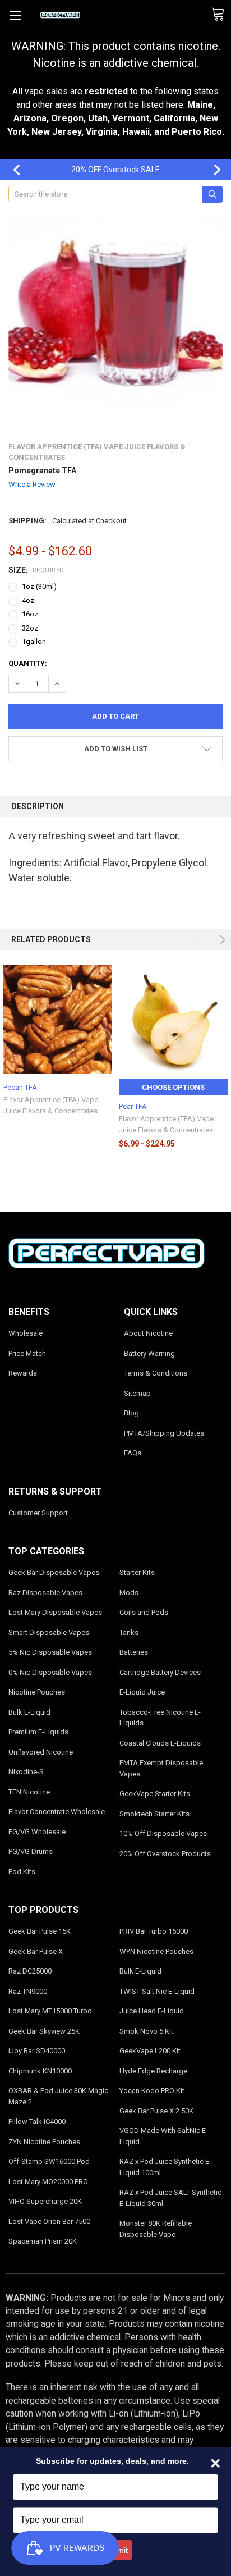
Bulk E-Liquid (29, 1712)
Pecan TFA (20, 1087)
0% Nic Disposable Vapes (50, 1672)
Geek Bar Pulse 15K (40, 1931)
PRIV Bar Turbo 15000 (154, 1931)
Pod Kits (22, 1872)
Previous (11, 170)
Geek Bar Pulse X (36, 1951)
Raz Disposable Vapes (45, 1593)
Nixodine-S (26, 1772)
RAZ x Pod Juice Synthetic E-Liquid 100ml (165, 2167)
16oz (30, 614)
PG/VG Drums (31, 1851)
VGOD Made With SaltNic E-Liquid (164, 2136)
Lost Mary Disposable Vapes (55, 1612)
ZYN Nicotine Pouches (44, 2142)
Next (211, 170)
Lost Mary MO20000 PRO (48, 2182)
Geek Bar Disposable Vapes (54, 1572)
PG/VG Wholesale (37, 1832)
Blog (131, 1413)
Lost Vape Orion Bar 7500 (49, 2221)
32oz (30, 628)
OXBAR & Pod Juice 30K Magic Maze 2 (58, 2096)
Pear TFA (133, 1106)
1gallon (34, 641)
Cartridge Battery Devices (160, 1672)
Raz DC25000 (30, 1971)
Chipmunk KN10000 (40, 2071)
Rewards (23, 1373)
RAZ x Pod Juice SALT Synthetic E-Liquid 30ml (170, 2198)
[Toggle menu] (15, 15)
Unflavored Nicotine (41, 1752)
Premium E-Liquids (38, 1732)
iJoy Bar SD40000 (37, 2051)
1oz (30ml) (39, 586)
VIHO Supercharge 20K (45, 2201)
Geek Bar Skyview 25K (44, 2031)
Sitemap (137, 1393)
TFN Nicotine (29, 1792)
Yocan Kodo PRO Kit (152, 2091)
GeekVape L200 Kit (150, 2051)
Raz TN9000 (28, 1991)
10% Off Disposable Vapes (163, 1833)
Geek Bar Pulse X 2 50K (156, 2111)
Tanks (129, 1632)
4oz (28, 600)
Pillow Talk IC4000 (37, 2121)
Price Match (27, 1353)
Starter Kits (137, 1572)
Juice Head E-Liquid (152, 2011)
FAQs (133, 1453)
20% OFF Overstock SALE (115, 170)
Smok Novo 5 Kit (146, 2031)
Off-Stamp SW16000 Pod (49, 2161)
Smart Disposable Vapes (49, 1632)
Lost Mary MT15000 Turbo (50, 2011)
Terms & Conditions (156, 1373)
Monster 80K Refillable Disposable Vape (156, 2229)
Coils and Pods (144, 1612)
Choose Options (173, 1087)
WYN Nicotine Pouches (156, 1951)
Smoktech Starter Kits (154, 1814)
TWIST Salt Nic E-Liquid (157, 1991)
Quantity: (28, 663)
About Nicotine (148, 1333)
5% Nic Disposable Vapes (50, 1652)
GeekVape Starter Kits (155, 1794)
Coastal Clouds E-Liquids (160, 1743)
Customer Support (38, 1513)
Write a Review (32, 484)
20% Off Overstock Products (165, 1854)
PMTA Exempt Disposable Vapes (161, 1768)
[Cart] (221, 15)
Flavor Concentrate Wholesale (57, 1812)
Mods (129, 1593)
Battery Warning (149, 1353)
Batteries (134, 1652)
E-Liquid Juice (142, 1692)
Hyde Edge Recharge (153, 2071)
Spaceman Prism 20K (43, 2241)
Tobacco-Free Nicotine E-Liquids (160, 1718)
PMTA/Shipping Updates (164, 1433)
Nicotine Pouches (37, 1692)
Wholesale (26, 1333)
